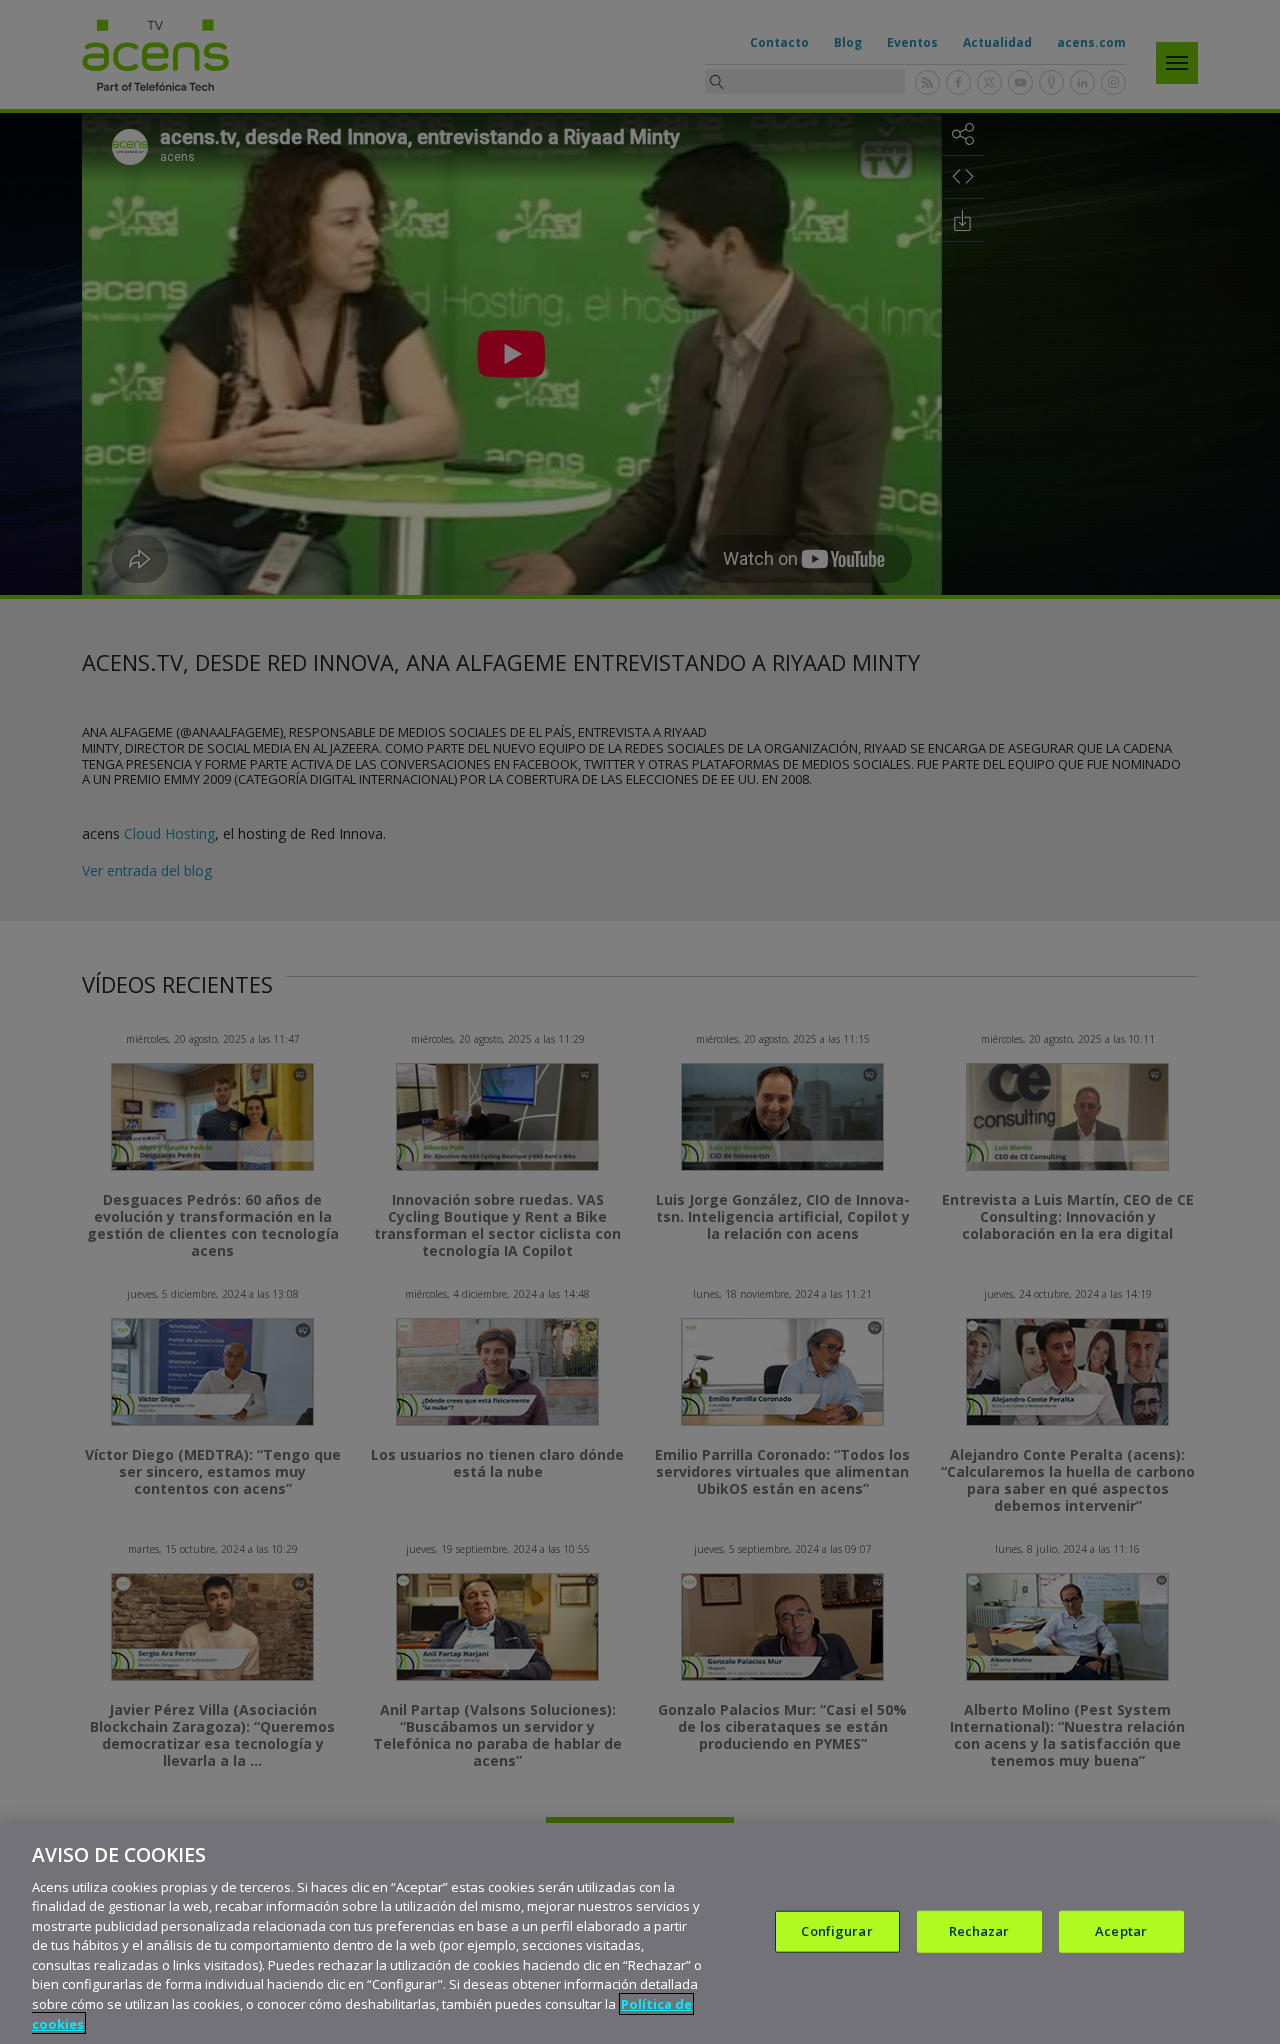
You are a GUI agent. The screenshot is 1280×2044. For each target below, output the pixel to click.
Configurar (836, 1931)
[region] (640, 1933)
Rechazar (979, 1931)
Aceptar (1121, 1931)
